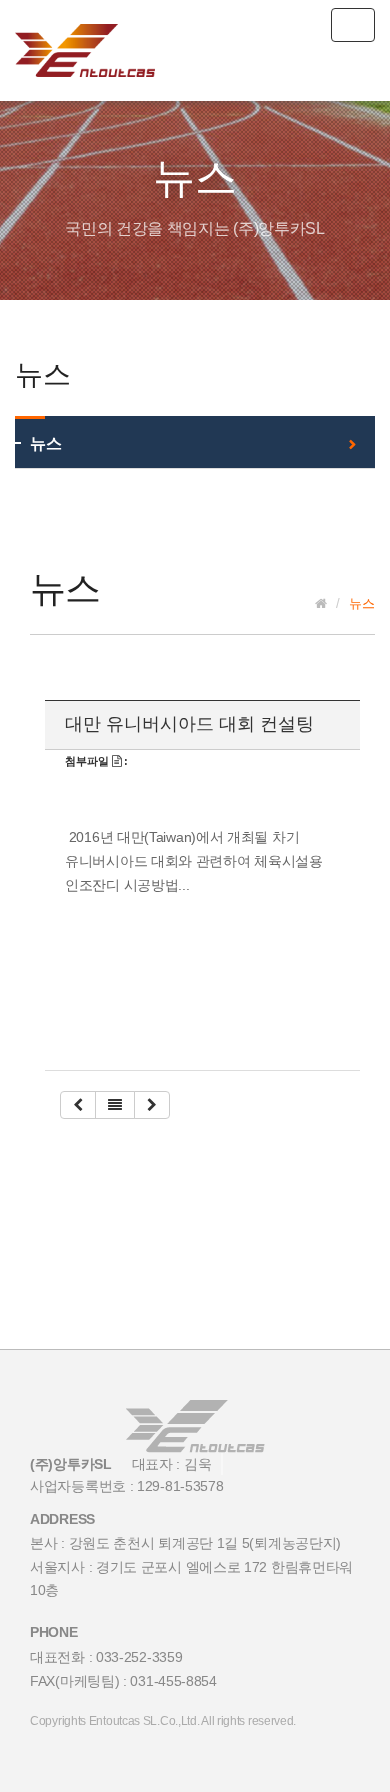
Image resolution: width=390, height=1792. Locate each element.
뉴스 (45, 443)
